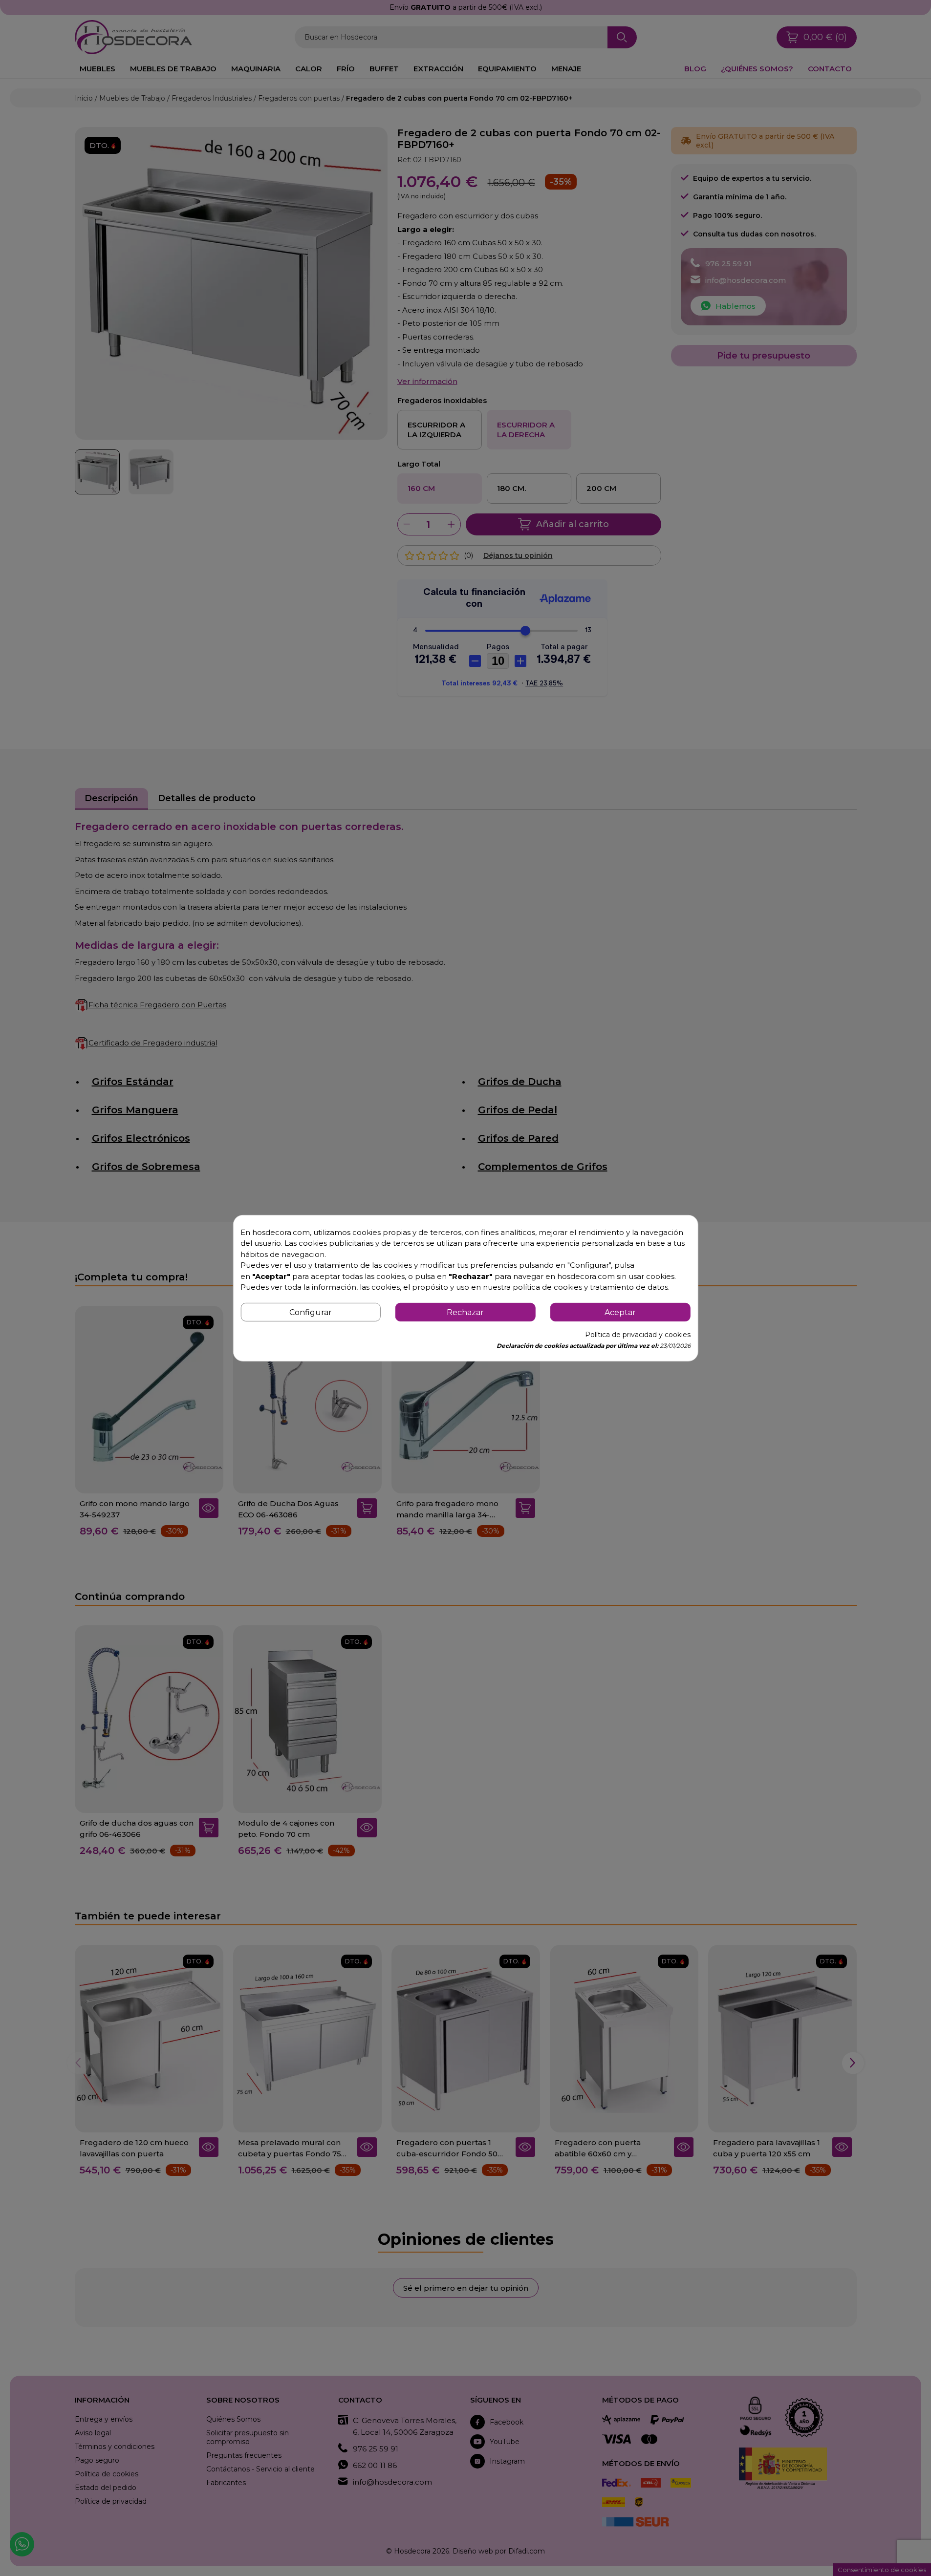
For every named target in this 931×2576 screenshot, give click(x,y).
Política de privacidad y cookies (638, 1335)
